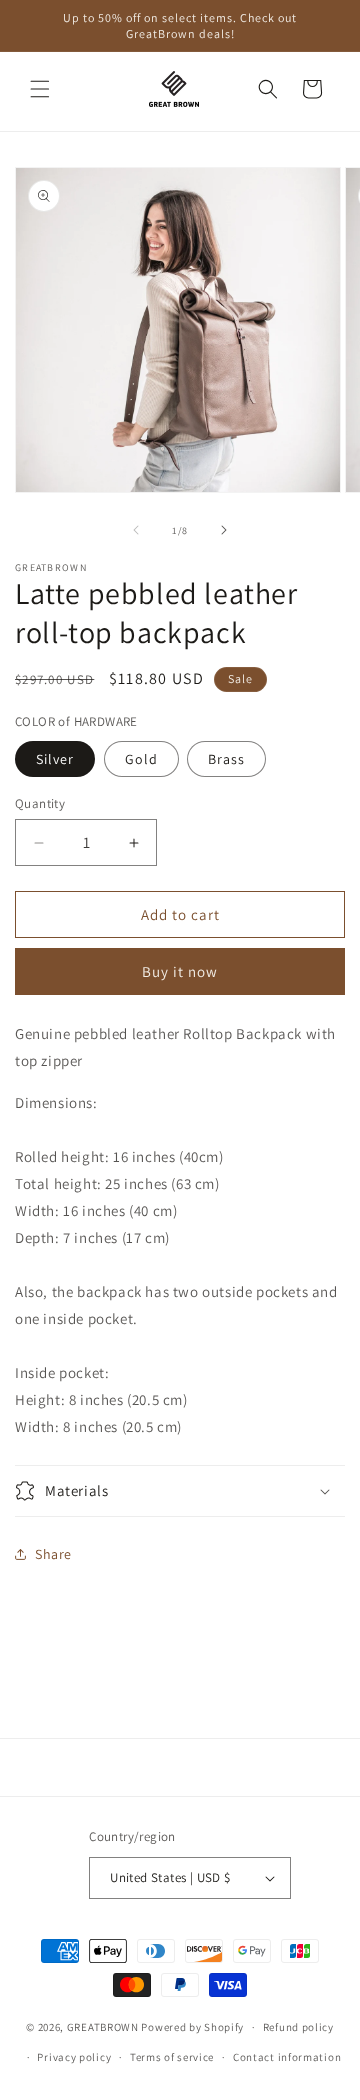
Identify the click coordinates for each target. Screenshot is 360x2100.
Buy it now (180, 971)
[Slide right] (224, 530)
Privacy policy (74, 2057)
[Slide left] (136, 530)
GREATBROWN (103, 2027)
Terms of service (172, 2057)
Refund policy (298, 2027)
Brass (226, 759)
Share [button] (53, 1554)
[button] (40, 89)
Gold (141, 759)
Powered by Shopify (192, 2027)
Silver (55, 759)
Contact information (287, 2057)
